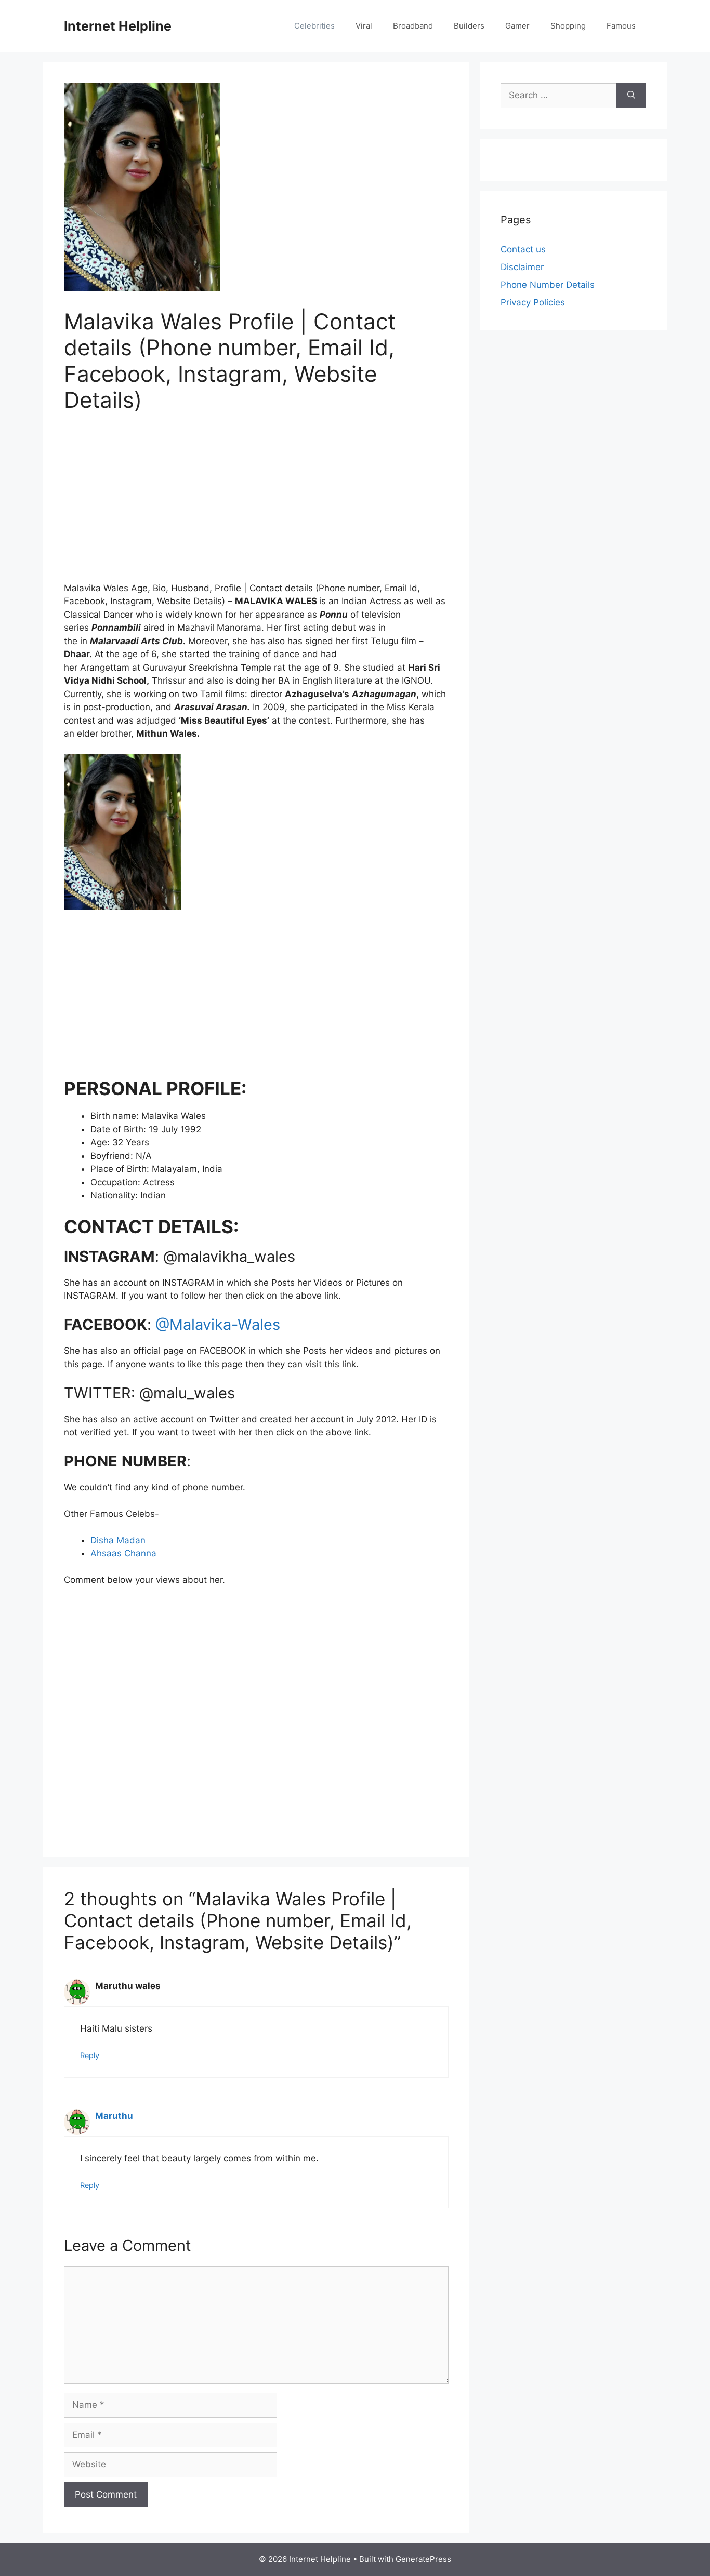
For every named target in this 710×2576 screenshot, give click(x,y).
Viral (364, 26)
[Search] (631, 96)
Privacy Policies (533, 302)
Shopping (568, 26)
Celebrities (314, 26)
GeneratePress (423, 2559)
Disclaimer (522, 267)
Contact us (523, 249)
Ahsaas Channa (123, 1553)
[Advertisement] (256, 504)
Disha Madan (118, 1540)
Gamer (517, 26)
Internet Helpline (118, 26)
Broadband (413, 26)
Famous (621, 26)
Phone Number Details (548, 285)
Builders (469, 26)
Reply (90, 2055)
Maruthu (114, 2116)
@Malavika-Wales (218, 1324)
